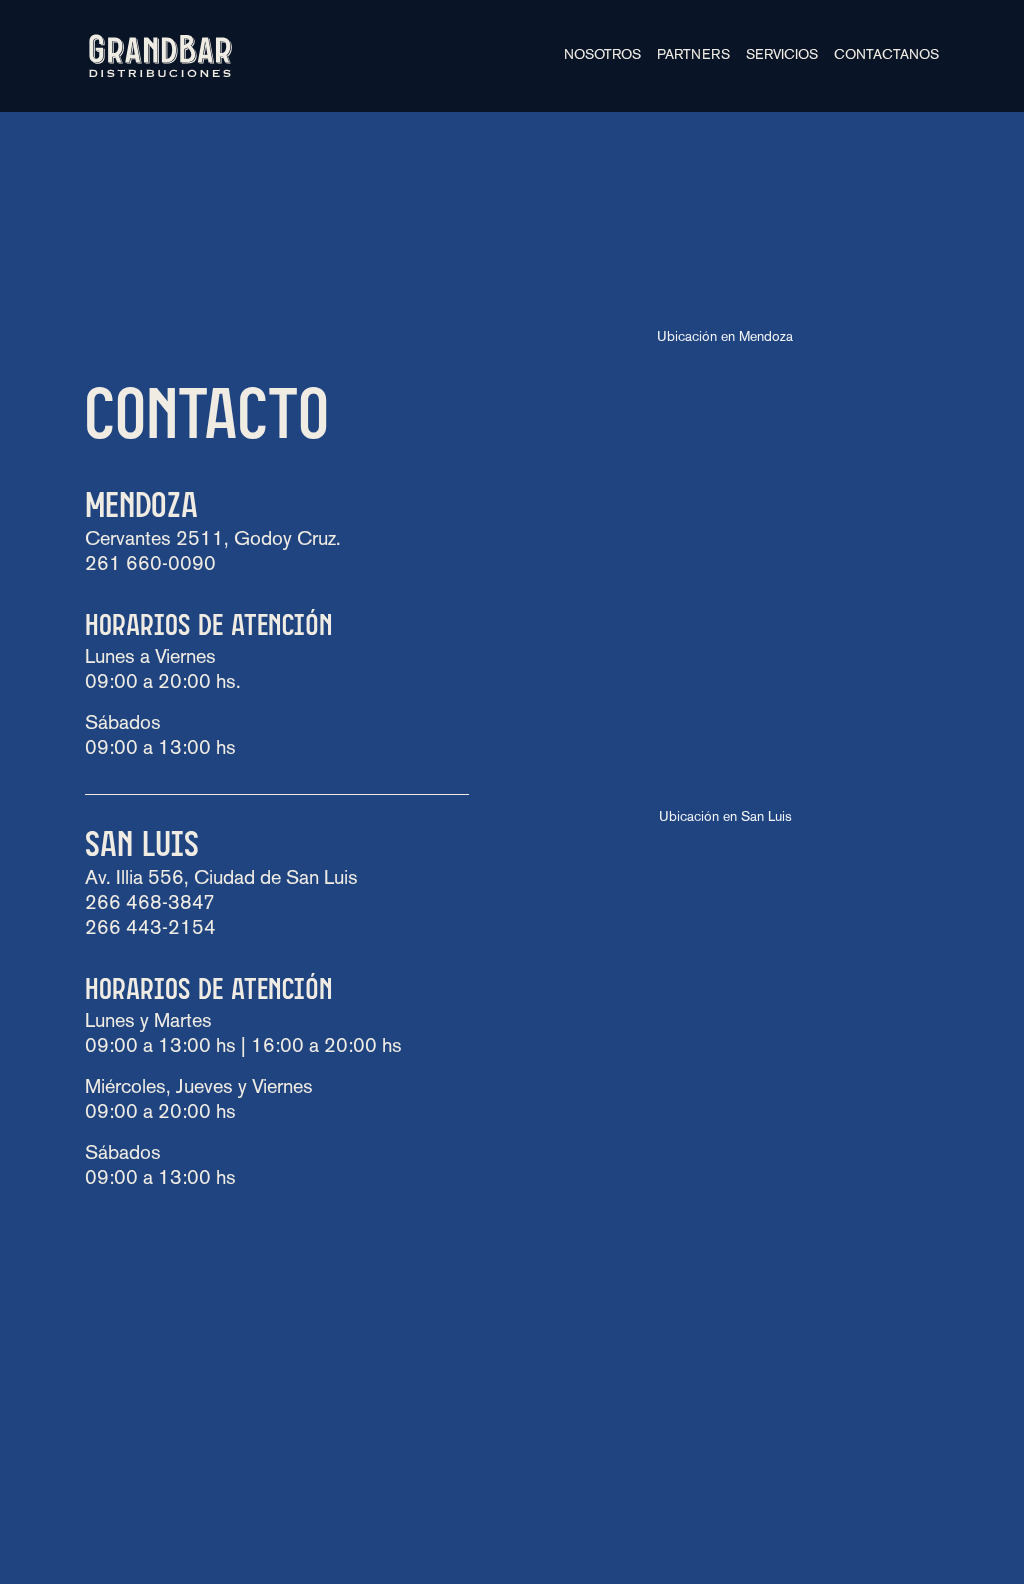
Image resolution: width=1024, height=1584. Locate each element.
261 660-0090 (150, 565)
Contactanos (886, 55)
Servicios (782, 55)
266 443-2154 (150, 929)
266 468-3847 (150, 904)
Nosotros (602, 55)
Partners (693, 55)
